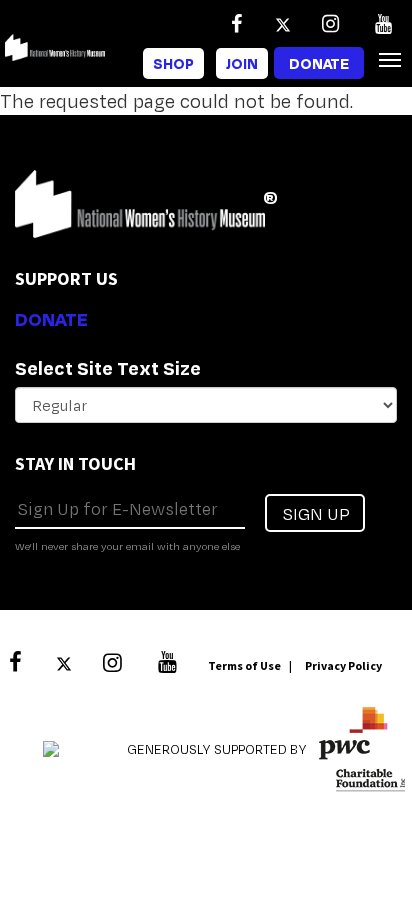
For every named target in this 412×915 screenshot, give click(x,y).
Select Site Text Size (108, 368)
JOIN (242, 63)
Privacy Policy (343, 665)
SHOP (173, 63)
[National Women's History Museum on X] (283, 24)
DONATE (51, 319)
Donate (319, 63)
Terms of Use (244, 665)
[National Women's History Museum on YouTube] (383, 24)
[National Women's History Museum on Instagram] (330, 24)
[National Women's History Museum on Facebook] (236, 24)
